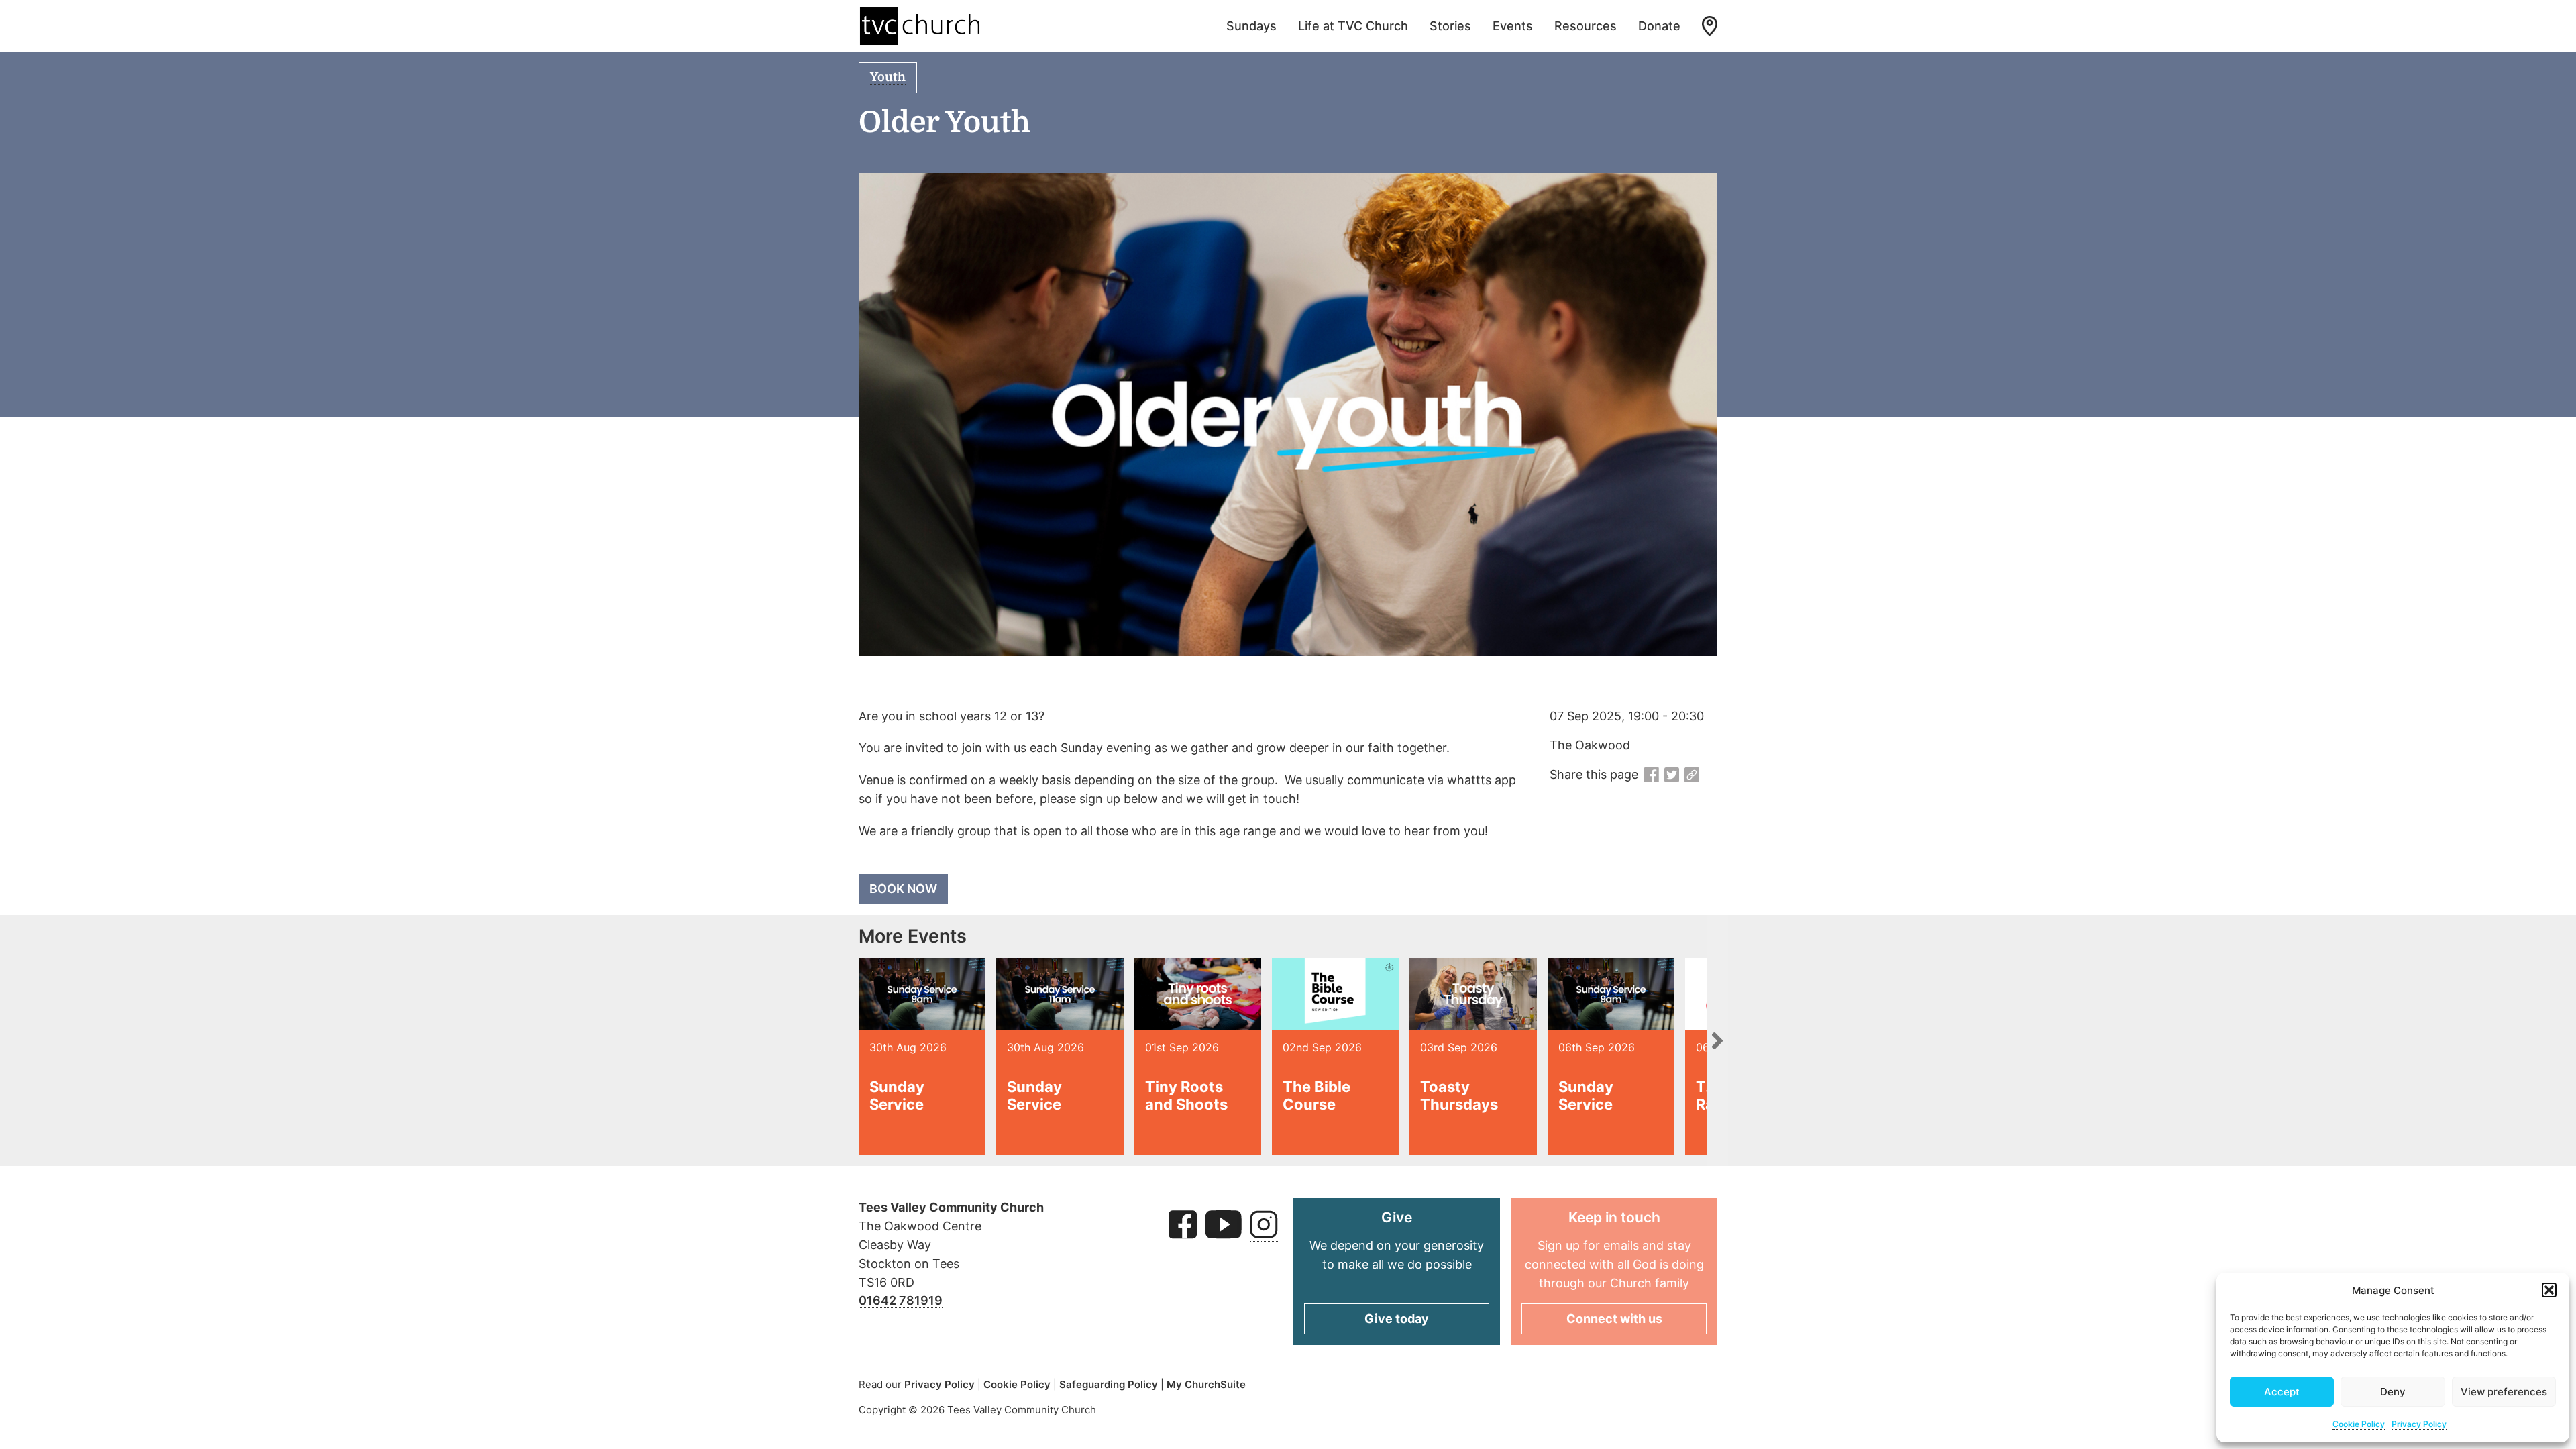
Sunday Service (897, 1095)
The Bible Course (1317, 1095)
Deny (2393, 1392)
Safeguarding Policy (1110, 1384)
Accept (2282, 1392)
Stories (1450, 26)
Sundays (1251, 26)
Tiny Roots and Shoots (1186, 1095)
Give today (1397, 1319)
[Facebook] (1652, 775)
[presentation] (1717, 1040)
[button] (2549, 1290)
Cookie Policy (2359, 1424)
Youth (888, 77)
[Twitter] (1672, 775)
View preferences (2504, 1392)
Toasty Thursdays (1459, 1095)
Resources (1586, 26)
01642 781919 (901, 1300)
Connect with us (1614, 1319)
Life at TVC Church (1353, 26)
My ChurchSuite (1206, 1384)
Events (1513, 26)
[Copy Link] (1692, 775)
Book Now (903, 889)
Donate (1659, 26)
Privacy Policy (2419, 1424)
